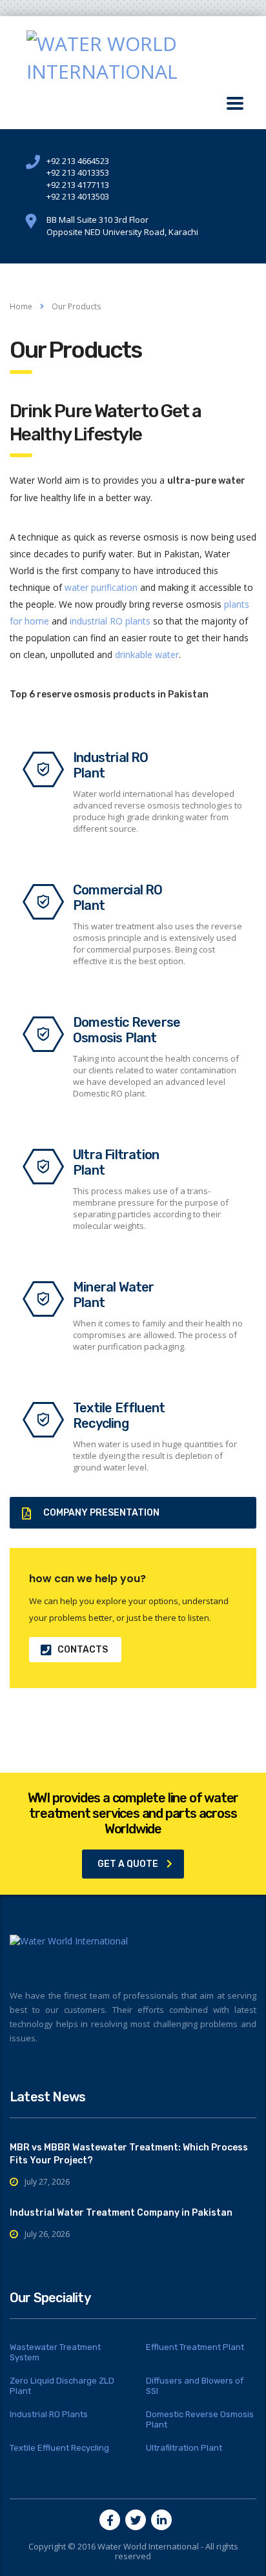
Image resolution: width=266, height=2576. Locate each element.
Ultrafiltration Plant (184, 2448)
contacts (83, 1650)
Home (21, 306)
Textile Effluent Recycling (59, 2448)
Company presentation (101, 1513)
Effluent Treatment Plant (195, 2347)
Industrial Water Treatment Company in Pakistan (121, 2213)
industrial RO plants (110, 621)
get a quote (128, 1864)
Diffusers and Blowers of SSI (195, 2386)
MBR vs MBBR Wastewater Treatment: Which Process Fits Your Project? (129, 2154)
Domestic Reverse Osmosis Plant (200, 2419)
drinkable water (147, 654)
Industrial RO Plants (49, 2414)
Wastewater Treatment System (55, 2352)
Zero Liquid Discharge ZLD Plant (62, 2386)
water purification (101, 587)
